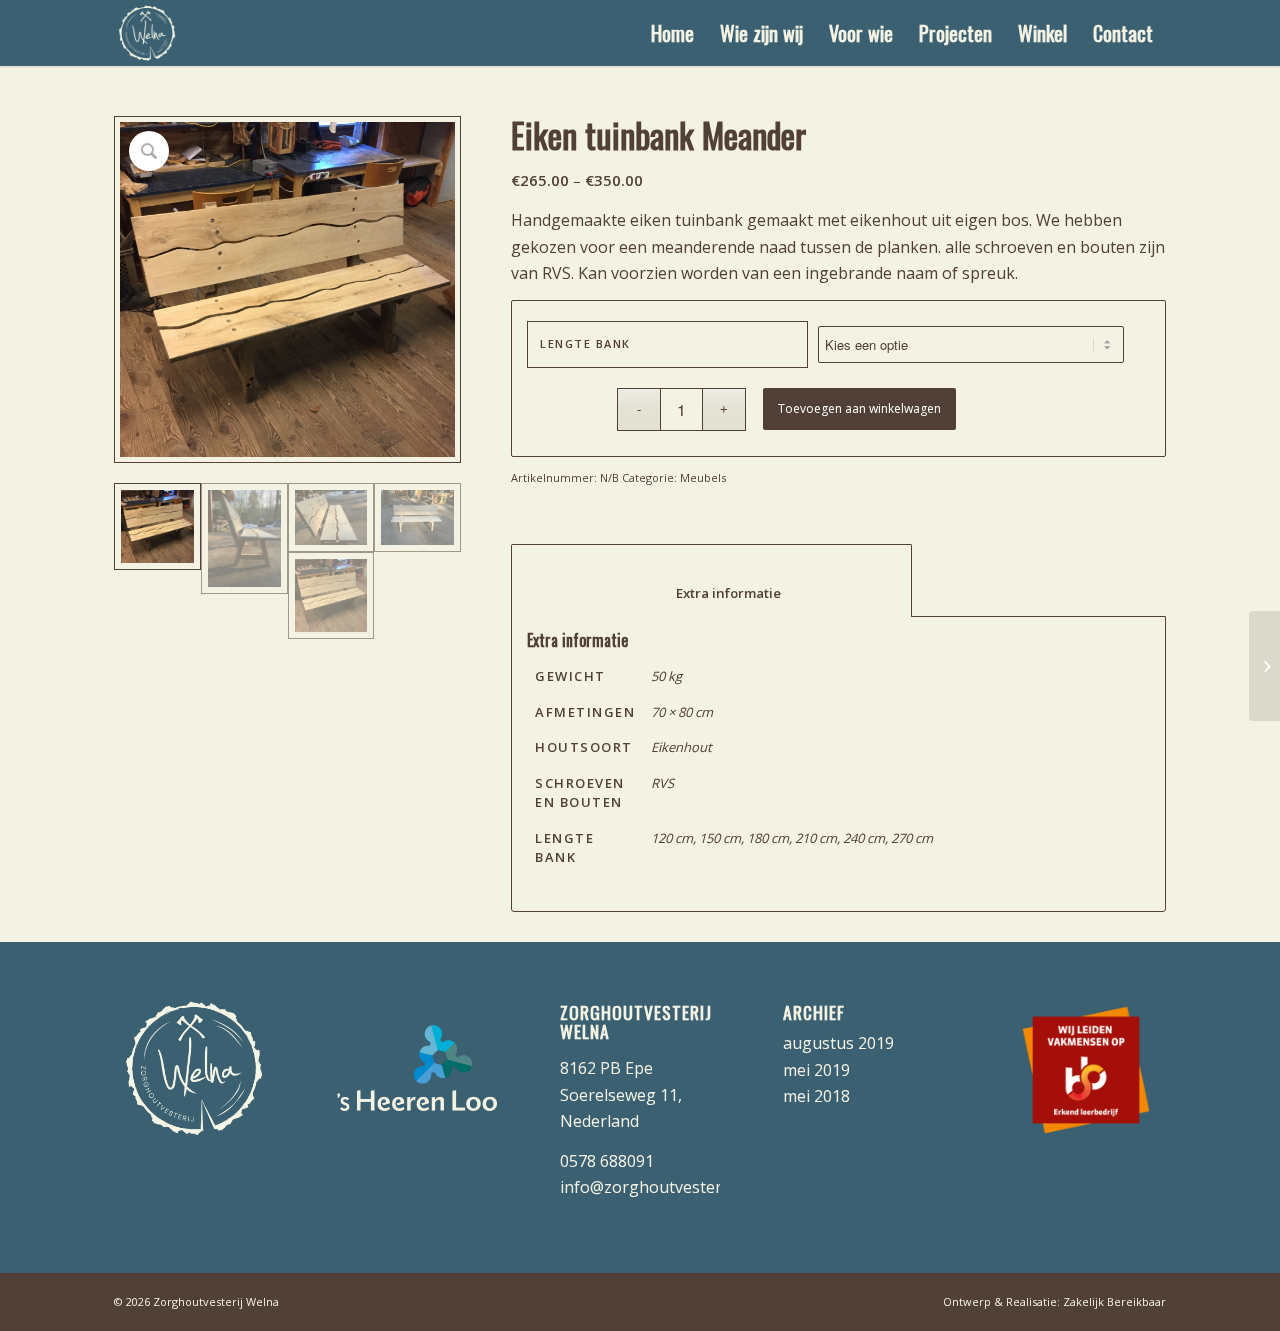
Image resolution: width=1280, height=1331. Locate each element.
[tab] (711, 580)
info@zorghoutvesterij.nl (653, 1187)
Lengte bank (585, 343)
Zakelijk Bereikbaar (1114, 1301)
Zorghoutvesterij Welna (216, 1301)
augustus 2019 (838, 1043)
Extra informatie (712, 593)
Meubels (703, 477)
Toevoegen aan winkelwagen (859, 408)
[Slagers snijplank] (1264, 666)
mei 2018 (816, 1096)
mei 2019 (816, 1070)
